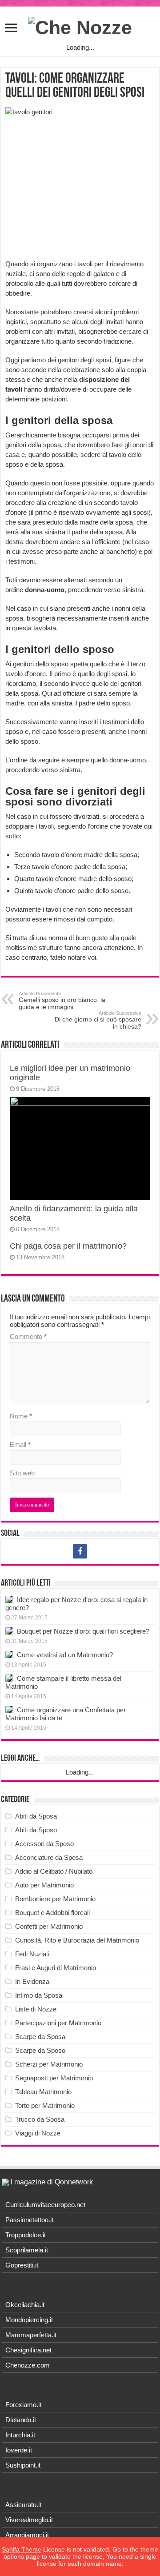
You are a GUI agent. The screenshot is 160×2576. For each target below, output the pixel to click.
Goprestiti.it (22, 2265)
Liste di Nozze (36, 2009)
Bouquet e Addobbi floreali (52, 1913)
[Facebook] (80, 1551)
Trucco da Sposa (40, 2119)
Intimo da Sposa (39, 1995)
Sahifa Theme (22, 2549)
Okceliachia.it (25, 2305)
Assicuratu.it (23, 2505)
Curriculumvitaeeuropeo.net (45, 2205)
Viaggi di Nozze (38, 2133)
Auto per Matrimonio (44, 1885)
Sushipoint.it (23, 2465)
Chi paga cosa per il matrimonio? (68, 1246)
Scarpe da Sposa (40, 2037)
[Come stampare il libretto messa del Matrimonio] (9, 1678)
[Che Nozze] (80, 26)
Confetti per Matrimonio (49, 1926)
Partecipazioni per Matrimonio (58, 2023)
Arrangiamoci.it (27, 2535)
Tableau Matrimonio (43, 2092)
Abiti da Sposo (36, 1830)
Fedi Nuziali (32, 1954)
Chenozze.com (28, 2365)
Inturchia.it (20, 2435)
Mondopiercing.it (29, 2320)
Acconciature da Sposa (49, 1857)
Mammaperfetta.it (31, 2335)
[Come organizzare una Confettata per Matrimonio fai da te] (9, 1710)
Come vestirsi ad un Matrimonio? (65, 1655)
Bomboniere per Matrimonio (55, 1899)
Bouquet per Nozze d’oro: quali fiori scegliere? (83, 1631)
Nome (21, 1416)
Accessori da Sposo (44, 1844)
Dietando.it (21, 2420)
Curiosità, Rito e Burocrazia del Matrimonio (77, 1940)
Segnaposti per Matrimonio (54, 2078)
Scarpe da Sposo (40, 2050)
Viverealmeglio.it (29, 2520)
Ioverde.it (19, 2450)
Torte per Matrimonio (45, 2105)
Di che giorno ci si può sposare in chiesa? (98, 1020)
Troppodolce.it (26, 2235)
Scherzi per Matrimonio (49, 2064)
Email (20, 1444)
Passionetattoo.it (29, 2220)
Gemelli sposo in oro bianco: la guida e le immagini (62, 1001)
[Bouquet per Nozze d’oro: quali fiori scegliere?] (9, 1631)
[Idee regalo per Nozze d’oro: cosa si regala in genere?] (9, 1599)
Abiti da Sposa (36, 1816)
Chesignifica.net (28, 2350)
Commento (28, 1336)
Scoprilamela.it (27, 2250)
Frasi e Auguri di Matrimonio (56, 1968)
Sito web (22, 1473)
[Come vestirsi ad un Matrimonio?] (9, 1655)
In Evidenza (32, 1981)
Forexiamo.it (23, 2405)
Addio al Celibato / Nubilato (54, 1871)
